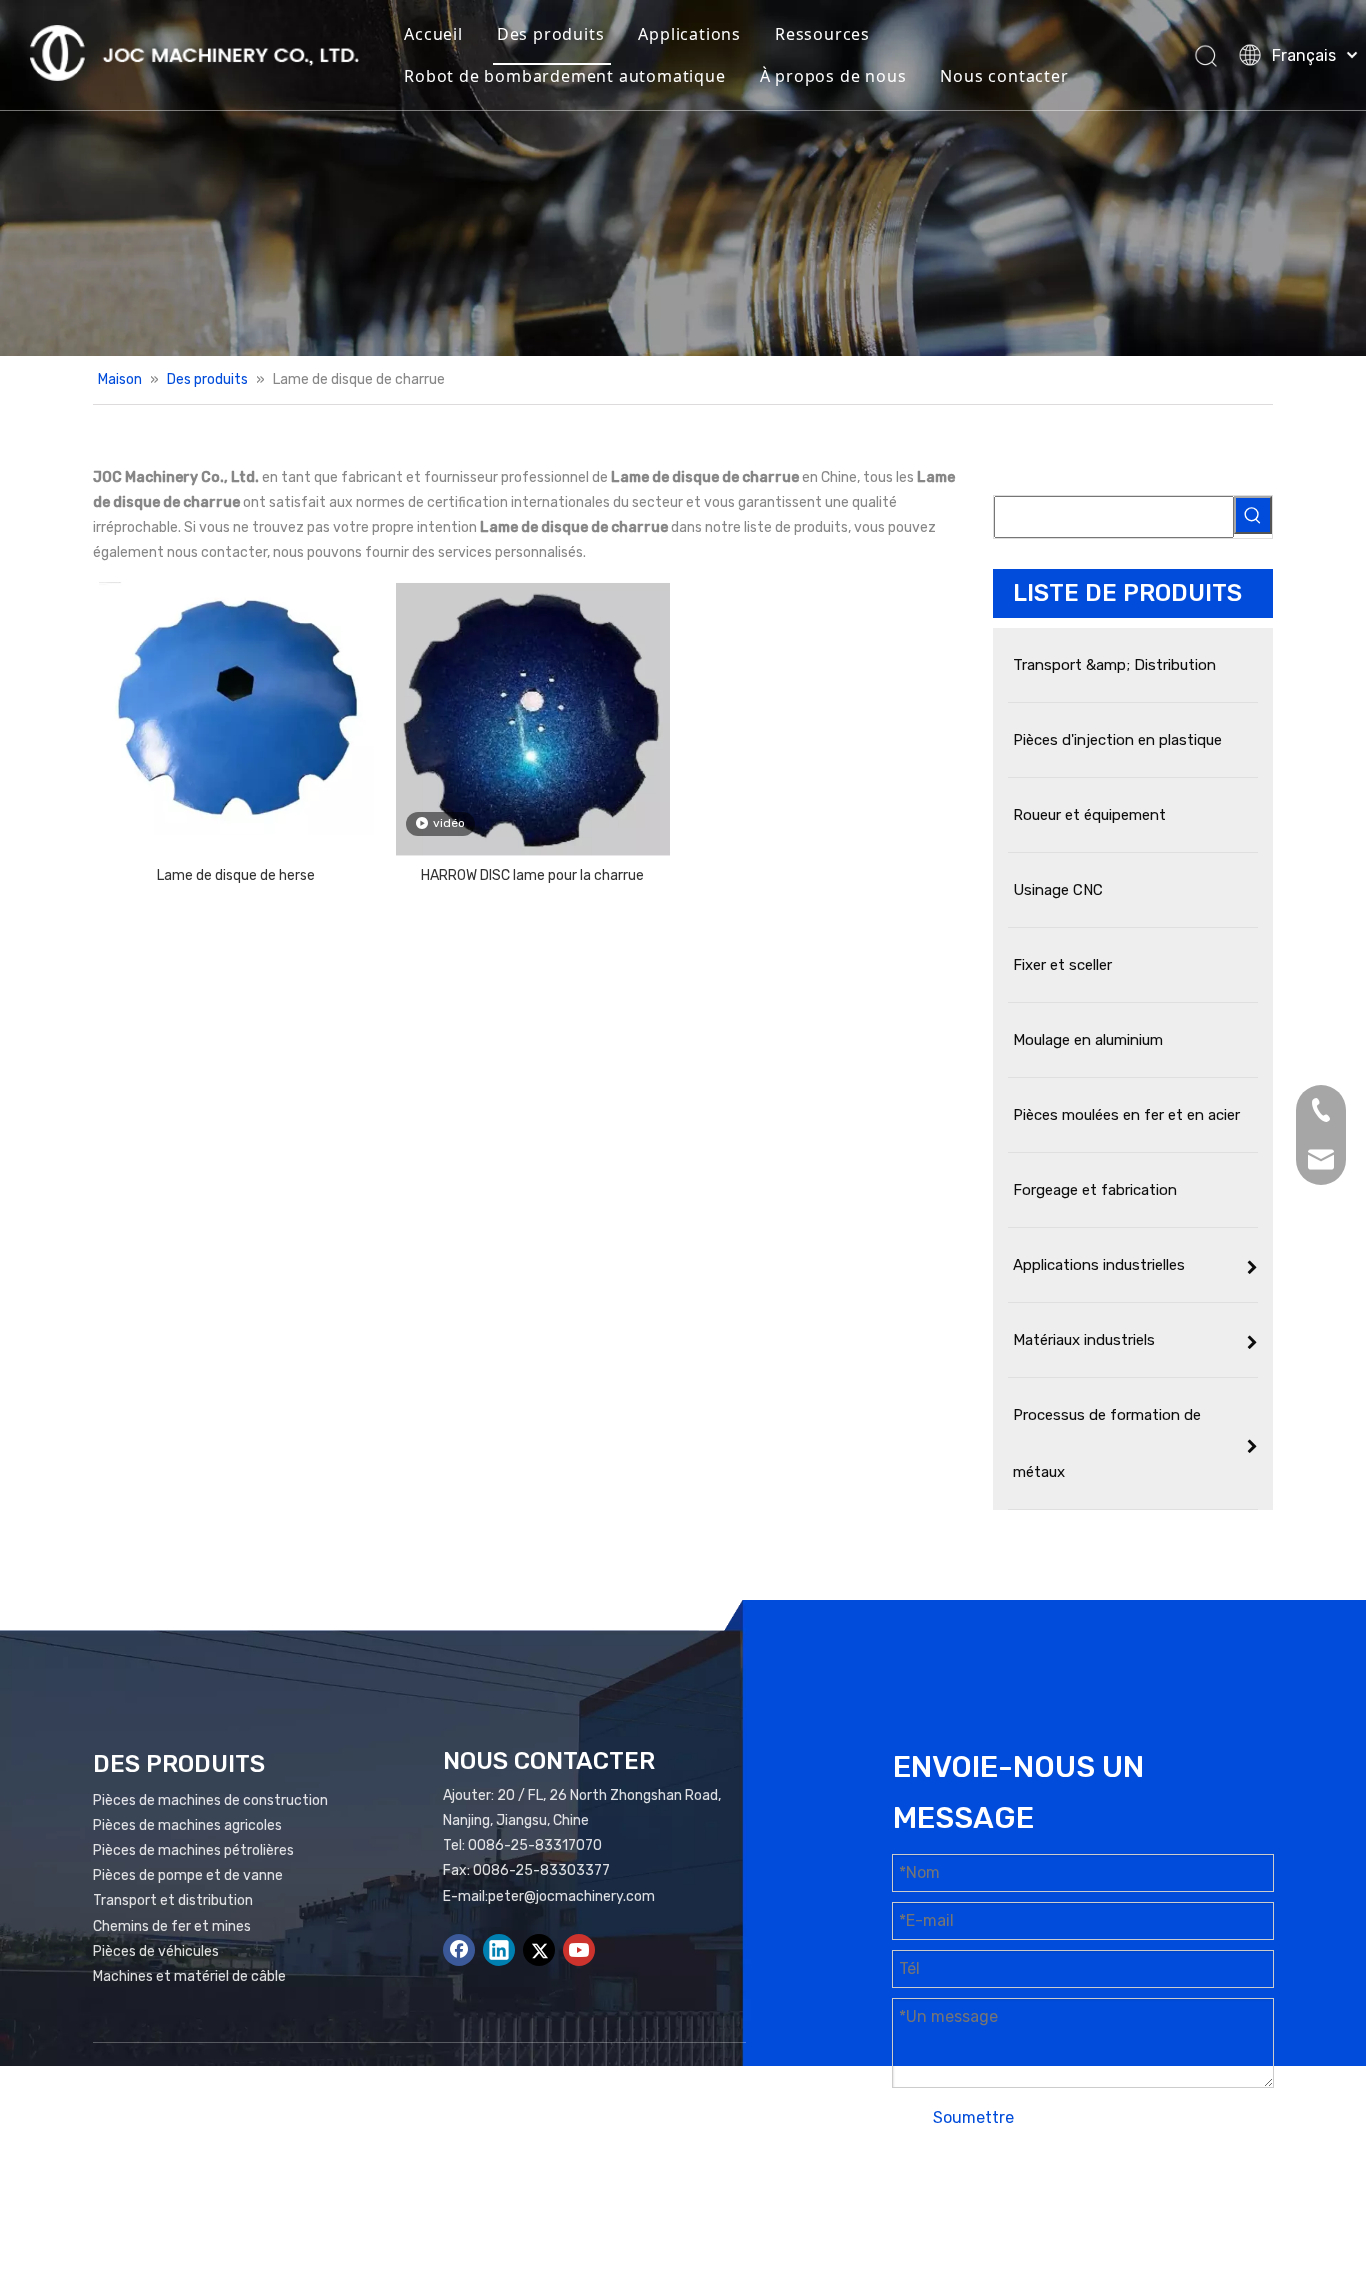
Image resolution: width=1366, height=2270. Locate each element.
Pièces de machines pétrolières (193, 1850)
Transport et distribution (173, 1900)
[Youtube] (579, 1950)
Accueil (433, 34)
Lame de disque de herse (236, 875)
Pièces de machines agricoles (187, 1825)
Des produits (551, 34)
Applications (689, 34)
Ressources (822, 34)
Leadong (1165, 2197)
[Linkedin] (499, 1950)
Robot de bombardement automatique (564, 76)
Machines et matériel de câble (189, 1976)
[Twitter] (539, 1950)
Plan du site (992, 2197)
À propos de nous (833, 76)
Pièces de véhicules (156, 1951)
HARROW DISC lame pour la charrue (532, 875)
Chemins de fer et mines (172, 1926)
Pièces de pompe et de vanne (188, 1875)
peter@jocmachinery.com (571, 1896)
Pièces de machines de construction (210, 1800)
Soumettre (973, 2117)
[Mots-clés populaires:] (1253, 515)
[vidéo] (533, 719)
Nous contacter (1004, 76)
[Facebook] (459, 1950)
